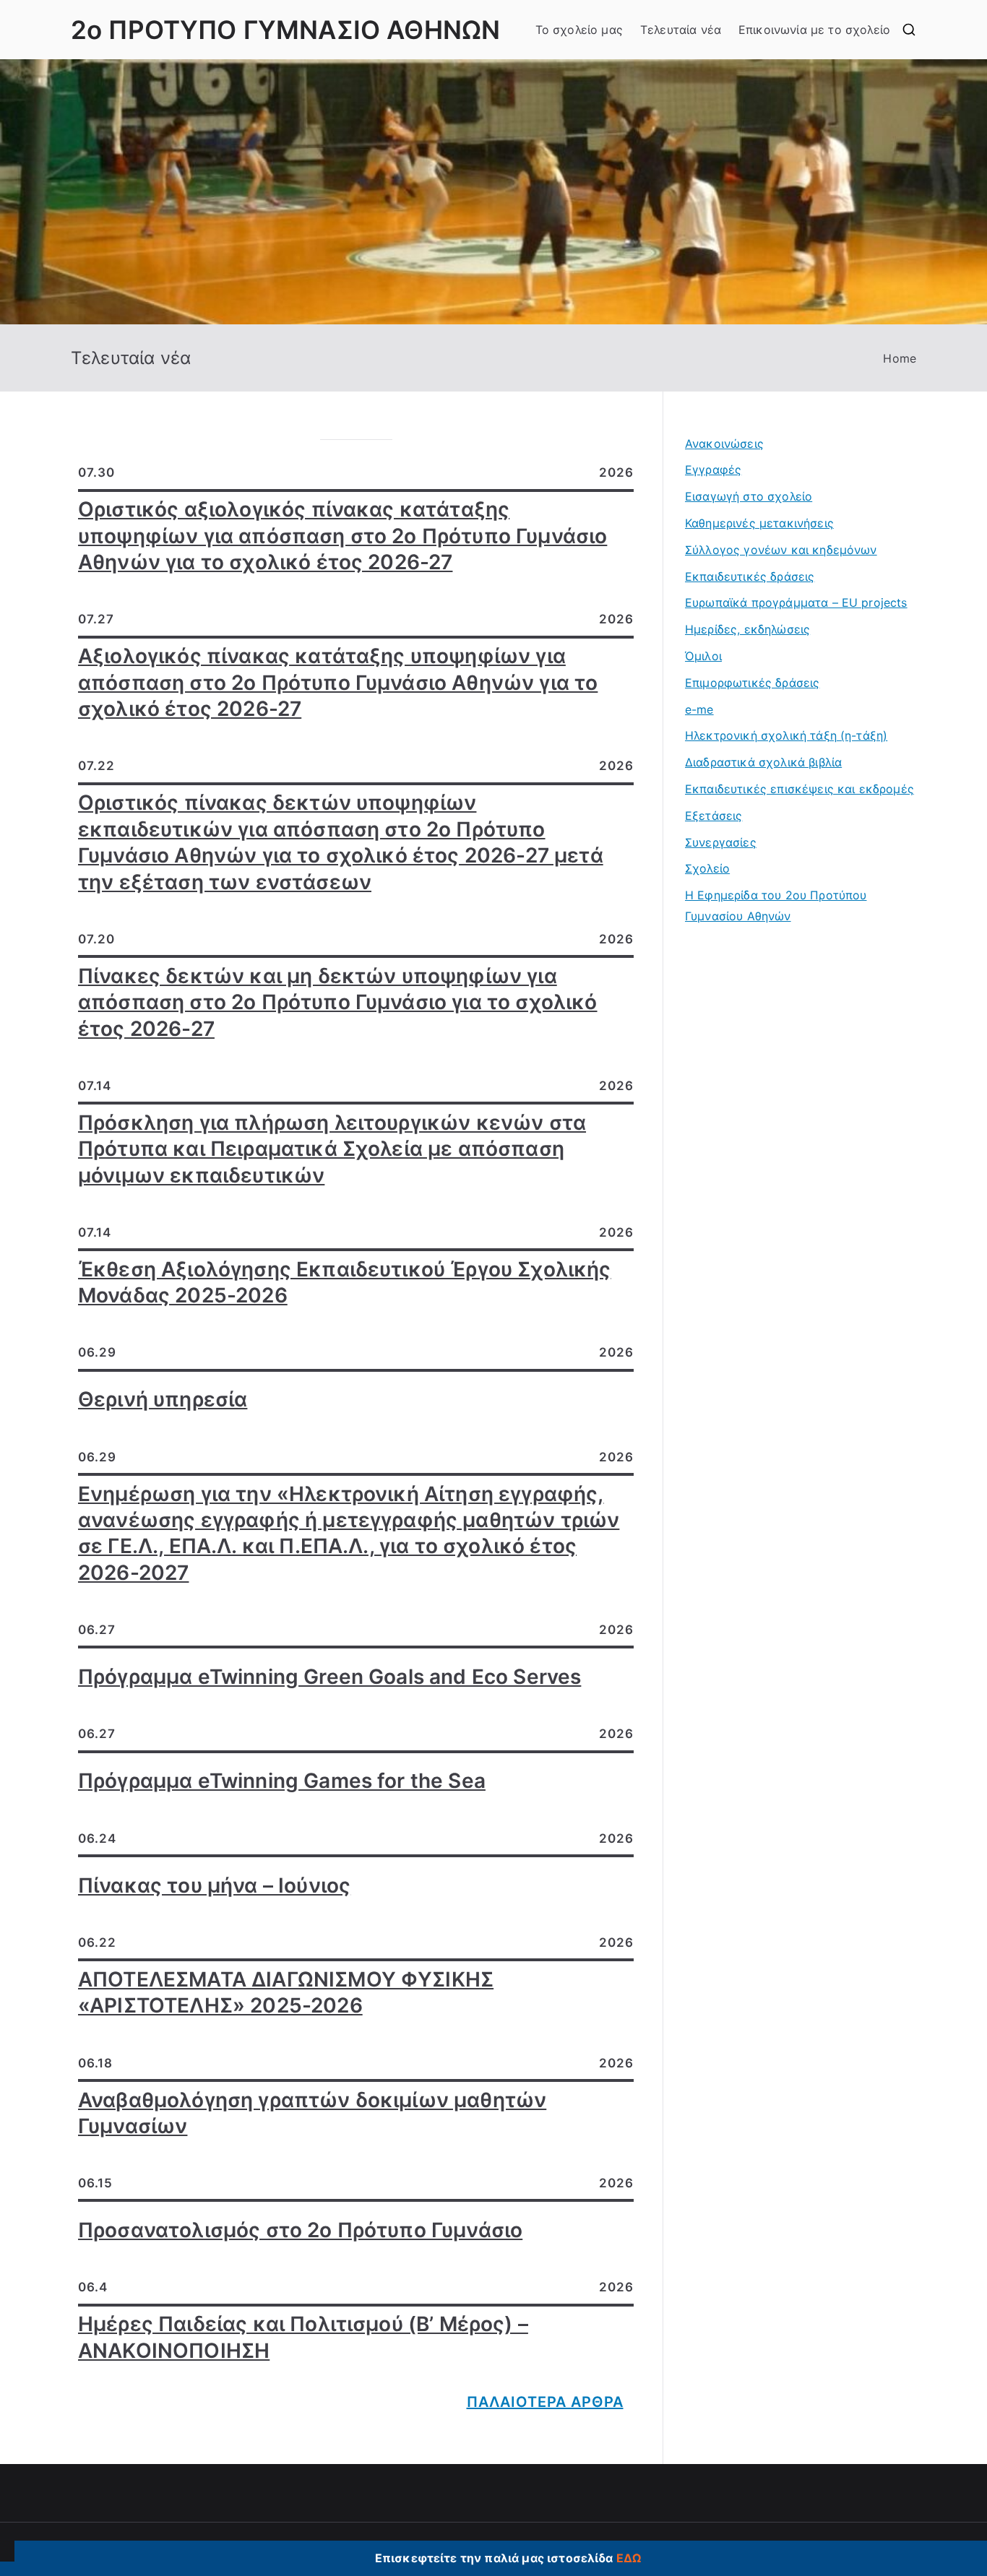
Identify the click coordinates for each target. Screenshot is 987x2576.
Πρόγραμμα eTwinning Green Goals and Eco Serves (329, 1677)
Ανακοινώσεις (724, 444)
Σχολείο (707, 868)
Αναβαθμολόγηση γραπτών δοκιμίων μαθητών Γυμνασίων (312, 2113)
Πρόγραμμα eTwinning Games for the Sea (282, 1781)
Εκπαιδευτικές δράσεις (750, 576)
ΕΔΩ (629, 2558)
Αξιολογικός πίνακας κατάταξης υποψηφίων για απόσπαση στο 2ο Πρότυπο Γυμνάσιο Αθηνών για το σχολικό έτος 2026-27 (338, 682)
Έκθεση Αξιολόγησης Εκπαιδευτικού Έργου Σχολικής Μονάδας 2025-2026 (345, 1282)
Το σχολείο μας (579, 30)
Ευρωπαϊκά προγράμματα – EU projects (796, 602)
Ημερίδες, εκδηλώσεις (747, 629)
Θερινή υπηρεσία (163, 1399)
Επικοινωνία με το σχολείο (814, 30)
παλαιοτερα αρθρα (545, 2402)
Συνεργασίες (721, 842)
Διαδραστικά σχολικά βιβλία (763, 762)
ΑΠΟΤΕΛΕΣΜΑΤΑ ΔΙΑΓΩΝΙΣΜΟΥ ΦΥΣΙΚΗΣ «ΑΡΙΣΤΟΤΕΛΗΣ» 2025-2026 (286, 1992)
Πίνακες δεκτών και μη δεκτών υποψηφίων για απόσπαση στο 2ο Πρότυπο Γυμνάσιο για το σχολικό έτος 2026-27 (338, 1002)
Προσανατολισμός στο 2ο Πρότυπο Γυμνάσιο (300, 2230)
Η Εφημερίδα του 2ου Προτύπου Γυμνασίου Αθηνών (776, 906)
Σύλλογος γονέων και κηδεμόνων (781, 550)
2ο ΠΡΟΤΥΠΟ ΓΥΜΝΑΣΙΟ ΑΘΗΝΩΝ (285, 30)
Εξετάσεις (714, 816)
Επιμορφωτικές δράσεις (752, 683)
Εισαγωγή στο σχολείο (749, 496)
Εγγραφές (713, 470)
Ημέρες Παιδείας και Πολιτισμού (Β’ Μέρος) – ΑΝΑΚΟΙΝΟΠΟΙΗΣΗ (303, 2337)
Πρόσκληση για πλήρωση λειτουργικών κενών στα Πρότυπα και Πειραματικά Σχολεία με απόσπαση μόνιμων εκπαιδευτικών (332, 1149)
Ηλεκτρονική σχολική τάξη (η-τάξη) (786, 735)
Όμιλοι (703, 656)
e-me (699, 709)
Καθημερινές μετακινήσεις (759, 523)
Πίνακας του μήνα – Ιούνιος (214, 1885)
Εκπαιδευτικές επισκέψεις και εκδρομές (799, 789)
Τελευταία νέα (681, 30)
